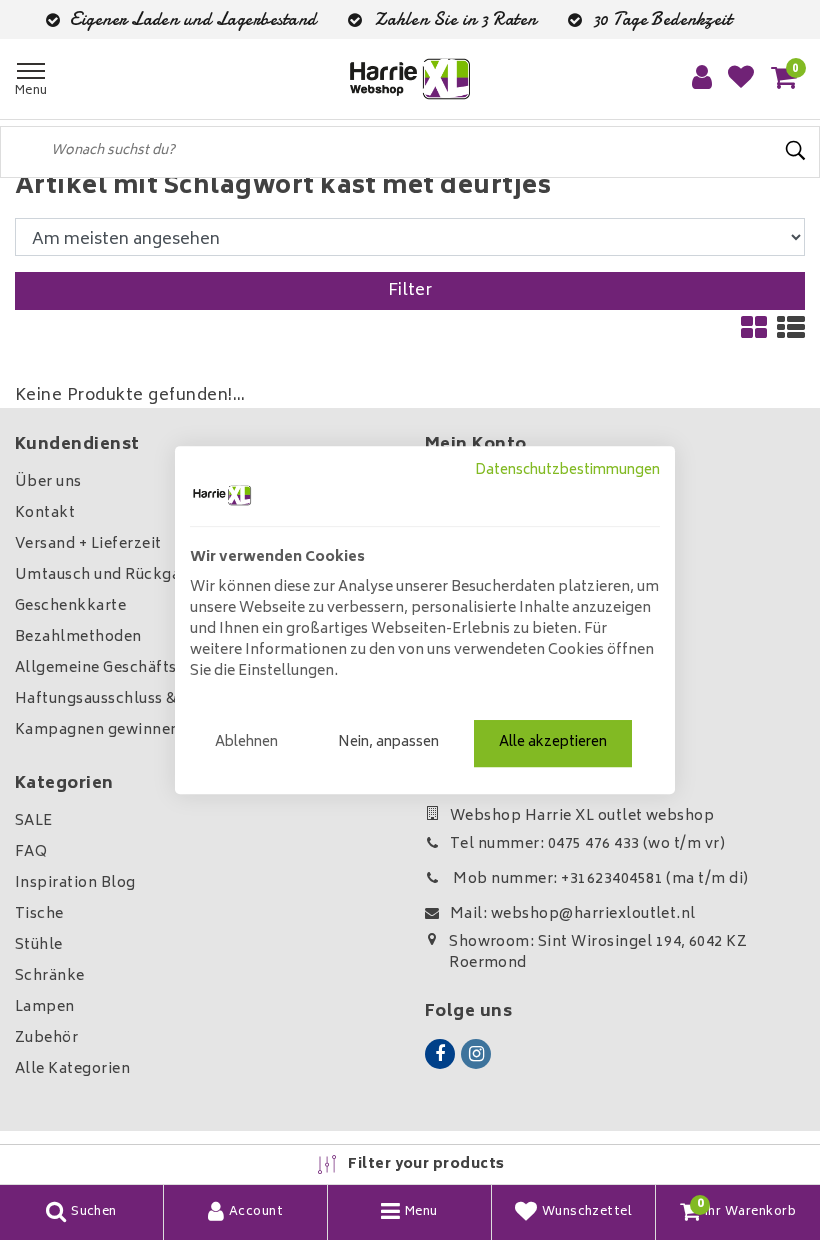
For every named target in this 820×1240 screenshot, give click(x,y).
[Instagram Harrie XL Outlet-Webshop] (476, 1054)
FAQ (31, 852)
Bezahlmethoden (78, 637)
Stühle (39, 945)
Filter (410, 291)
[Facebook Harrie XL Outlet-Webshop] (440, 1054)
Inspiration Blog (75, 883)
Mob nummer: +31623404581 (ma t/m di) (599, 879)
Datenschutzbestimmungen (567, 471)
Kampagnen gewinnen (97, 730)
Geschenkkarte (70, 606)
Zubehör (46, 1038)
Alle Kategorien (72, 1069)
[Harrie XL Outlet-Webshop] (410, 79)
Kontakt (45, 513)
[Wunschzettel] (741, 79)
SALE (34, 821)
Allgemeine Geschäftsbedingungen (144, 668)
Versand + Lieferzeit (88, 544)
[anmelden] (702, 79)
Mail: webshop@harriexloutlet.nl (573, 914)
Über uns (48, 482)
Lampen (45, 1007)
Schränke (50, 976)
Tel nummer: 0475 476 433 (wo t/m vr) (587, 844)
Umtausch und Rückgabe (107, 575)
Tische (39, 914)
